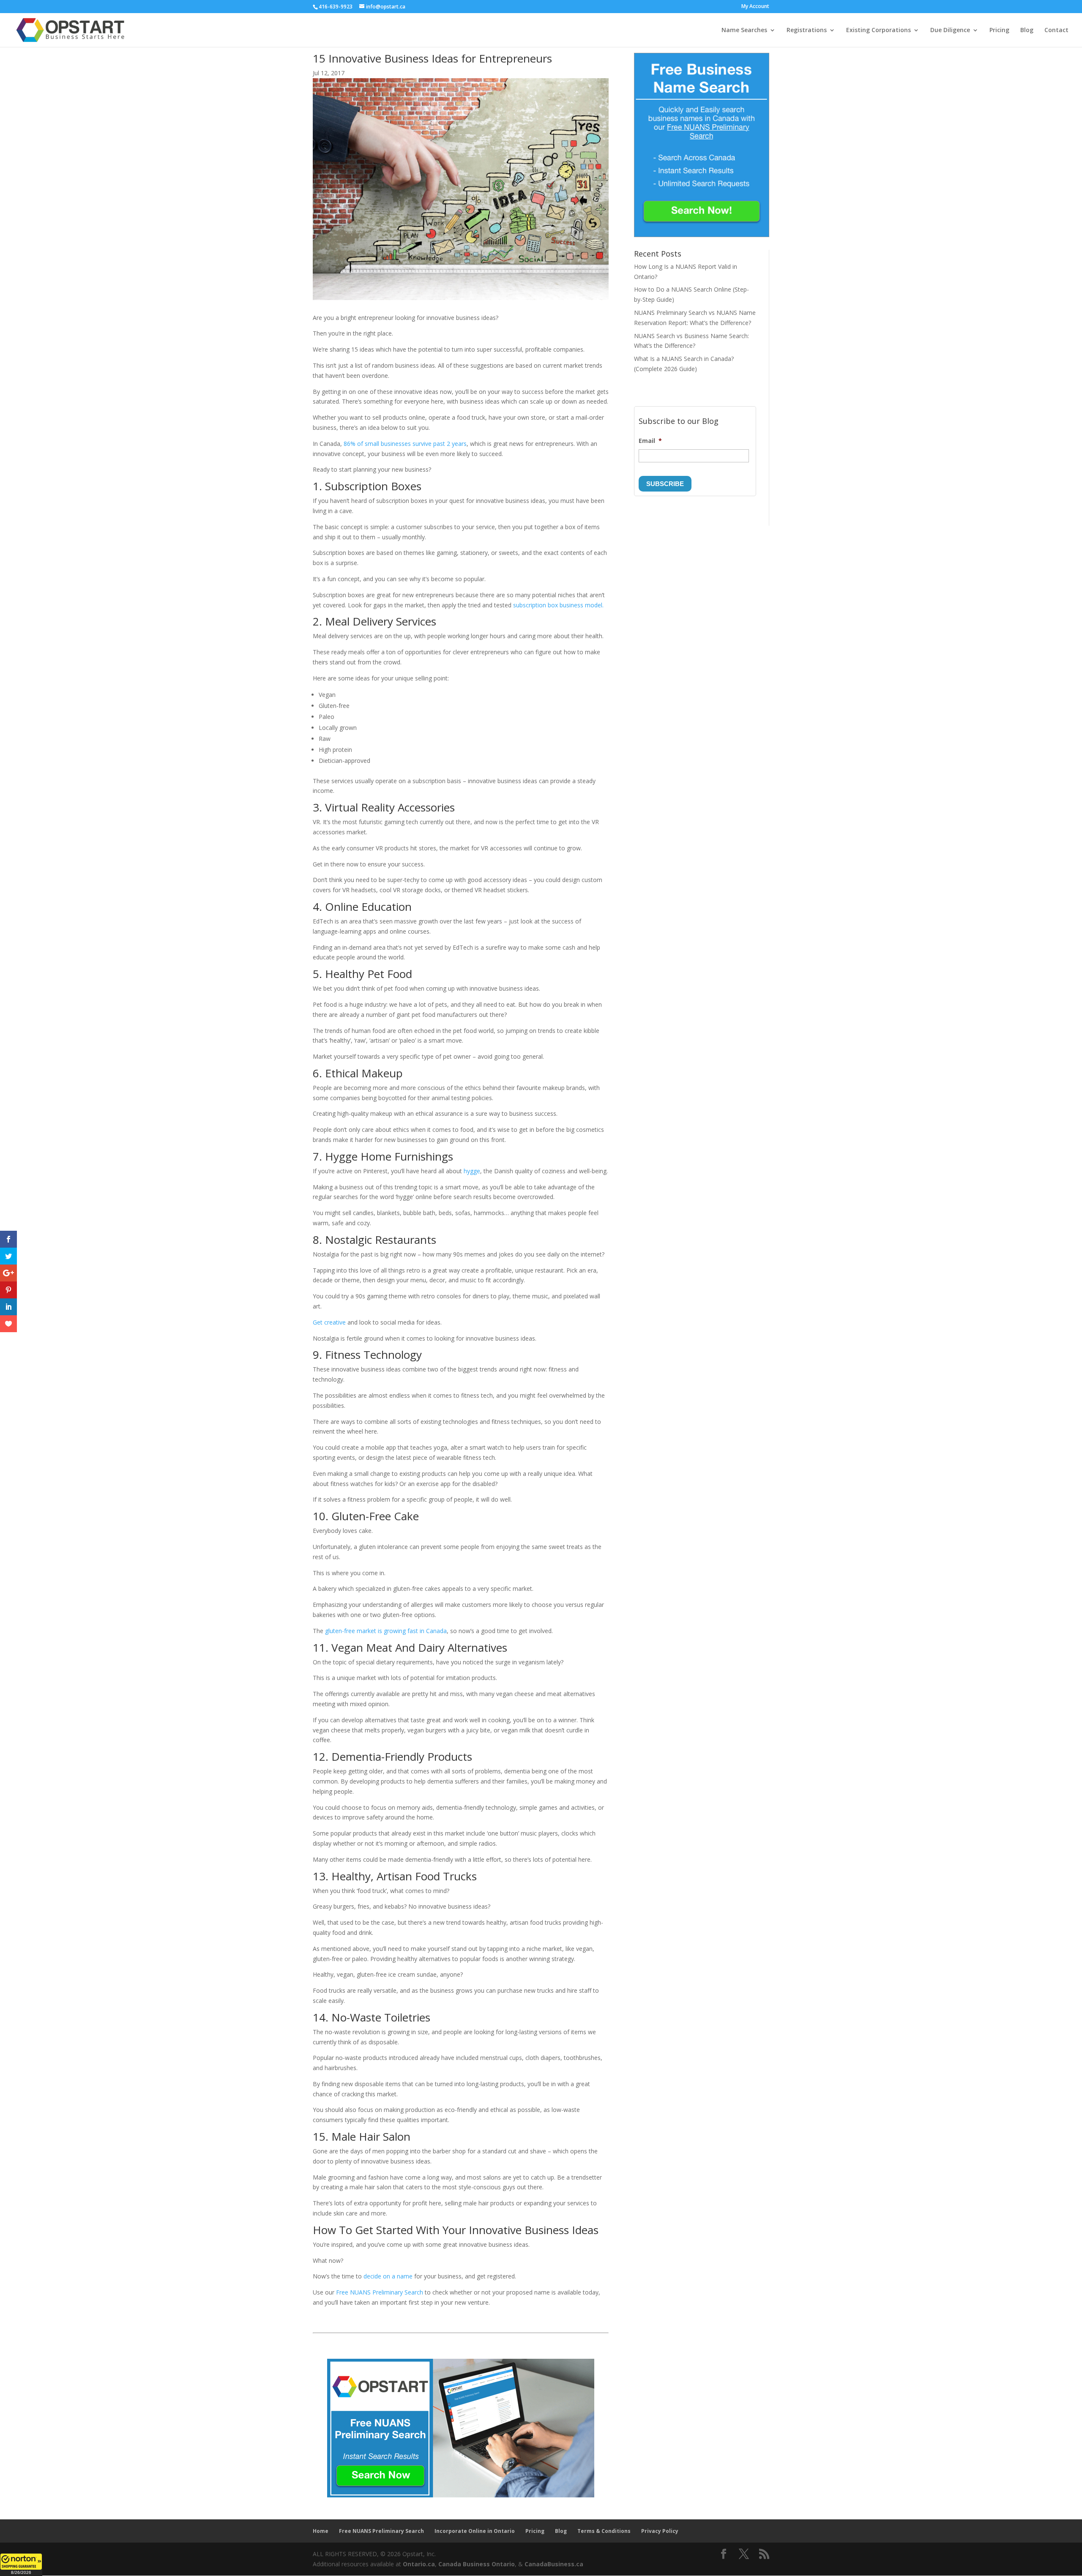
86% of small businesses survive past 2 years (405, 444)
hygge (472, 1171)
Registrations (807, 30)
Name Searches (744, 30)
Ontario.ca (419, 2564)
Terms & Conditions (604, 2531)
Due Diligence (950, 30)
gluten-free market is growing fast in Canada (386, 1631)
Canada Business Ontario (477, 2564)
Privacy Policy (660, 2531)
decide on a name (388, 2276)
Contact (1056, 30)
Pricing (999, 30)
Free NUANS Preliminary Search (380, 2292)
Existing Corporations (878, 30)
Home (321, 2531)
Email (650, 441)
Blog (1027, 30)
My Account (755, 7)
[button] (21, 2565)
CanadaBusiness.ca (554, 2564)
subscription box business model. (558, 605)
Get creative (329, 1322)
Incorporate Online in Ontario (475, 2531)
